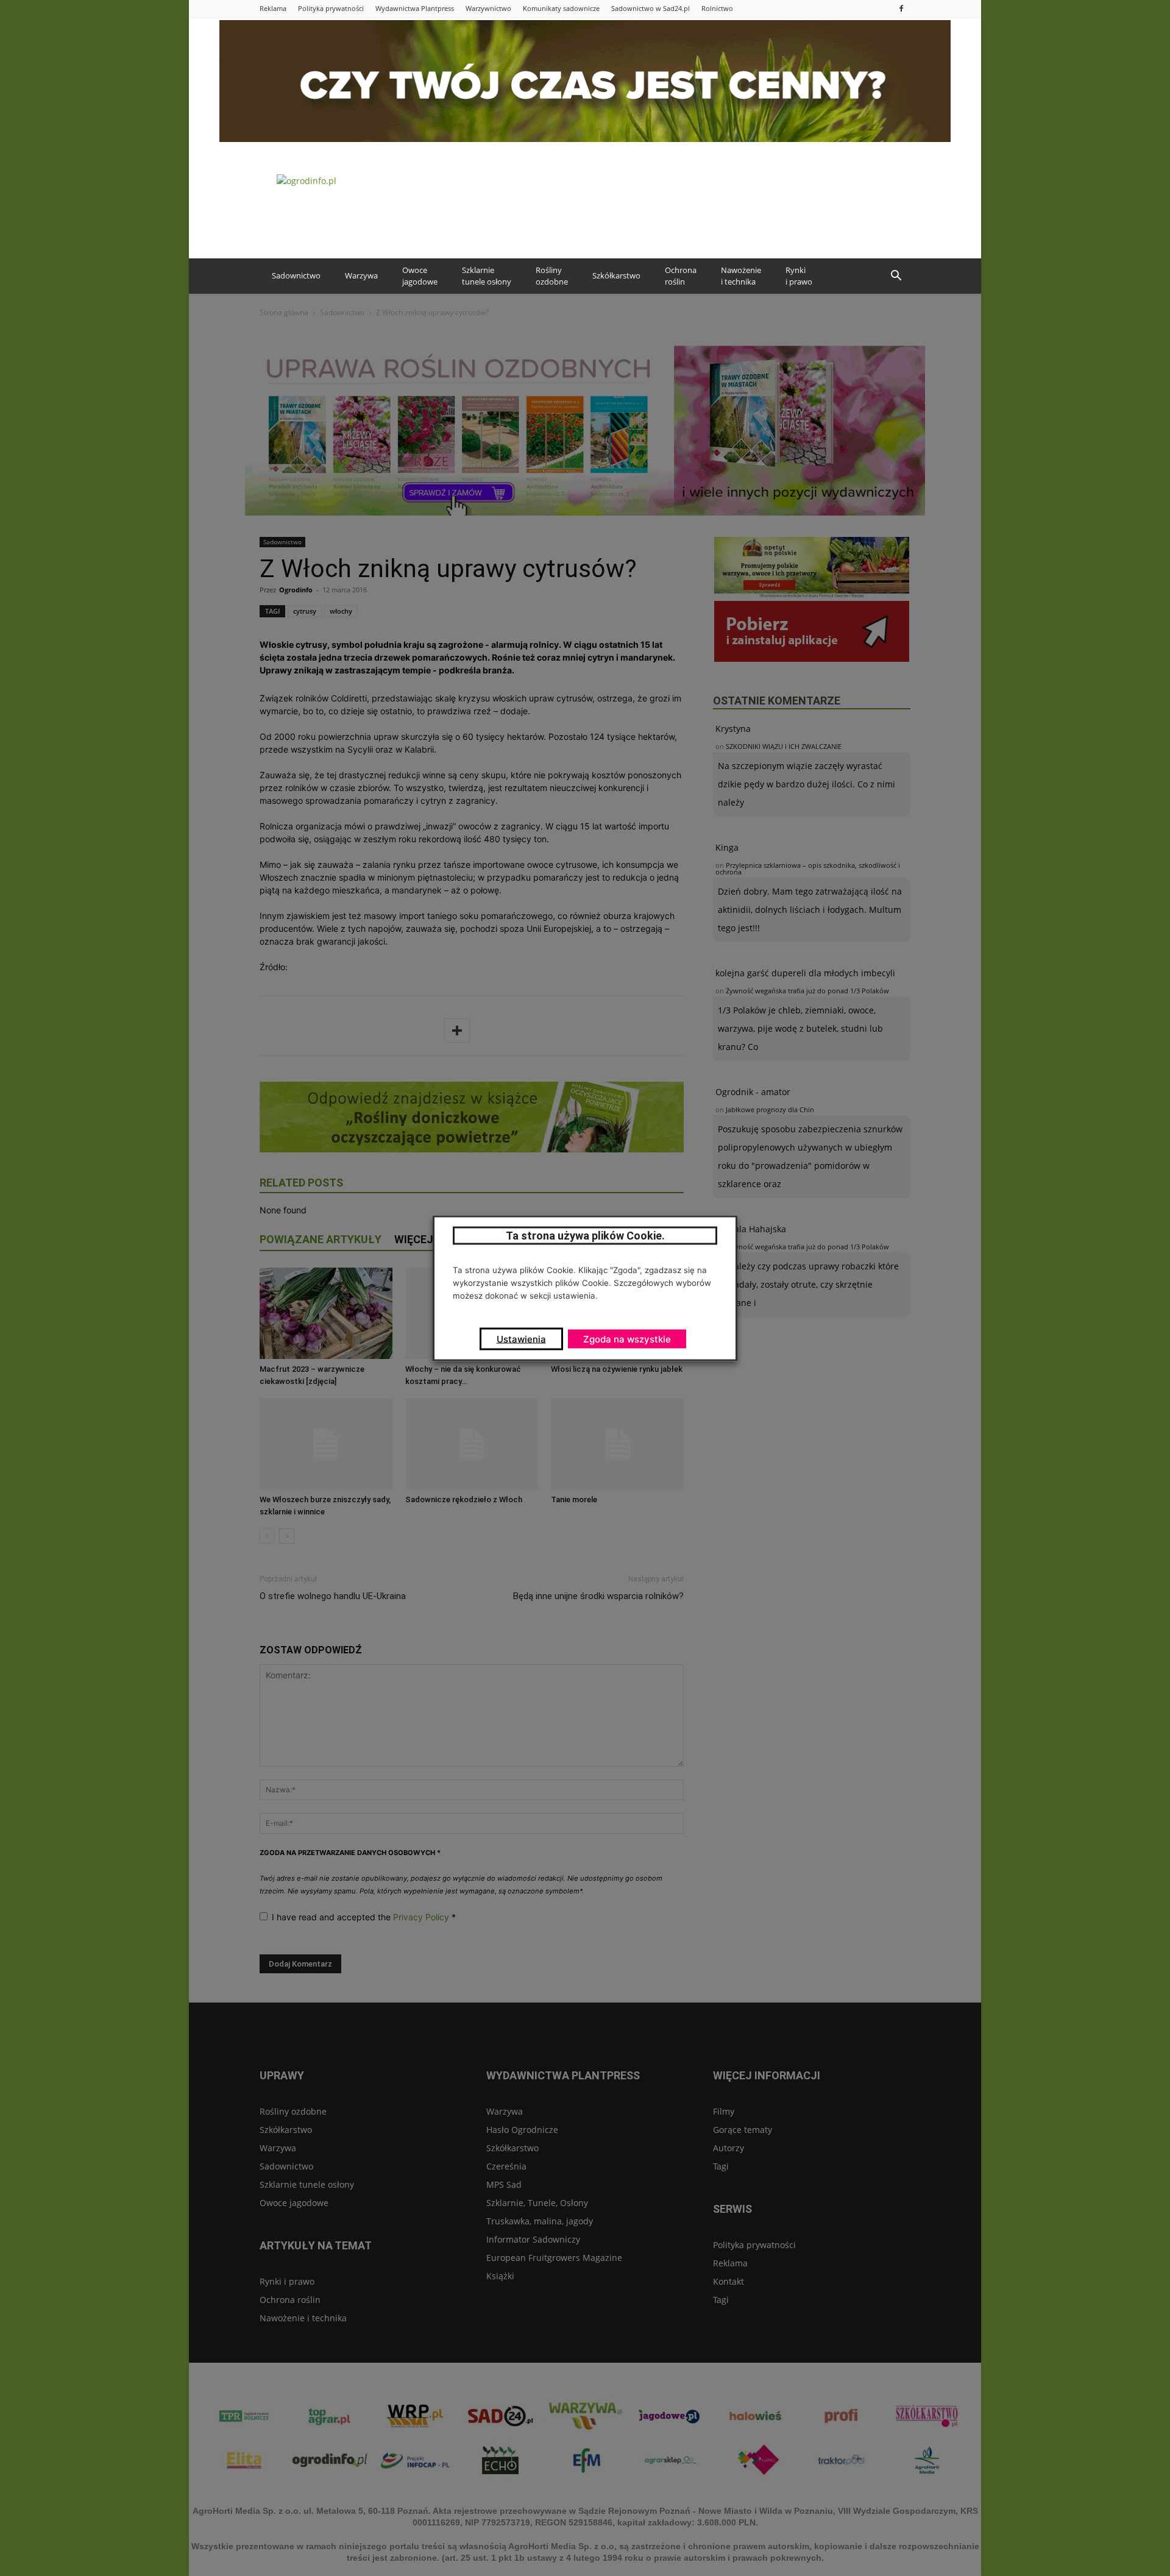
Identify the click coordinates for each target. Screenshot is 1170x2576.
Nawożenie (741, 276)
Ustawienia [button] (521, 1339)
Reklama (273, 8)
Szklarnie (487, 276)
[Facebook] (901, 8)
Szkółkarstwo (616, 275)
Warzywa (361, 275)
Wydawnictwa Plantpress (415, 8)
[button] (896, 276)
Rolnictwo (717, 8)
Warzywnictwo (488, 8)
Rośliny (552, 276)
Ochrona (681, 276)
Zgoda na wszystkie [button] (627, 1339)
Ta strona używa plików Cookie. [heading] (585, 1235)
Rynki (799, 276)
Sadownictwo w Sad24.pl (651, 8)
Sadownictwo (296, 275)
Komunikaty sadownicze (561, 8)
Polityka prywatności (331, 8)
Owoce (420, 276)
